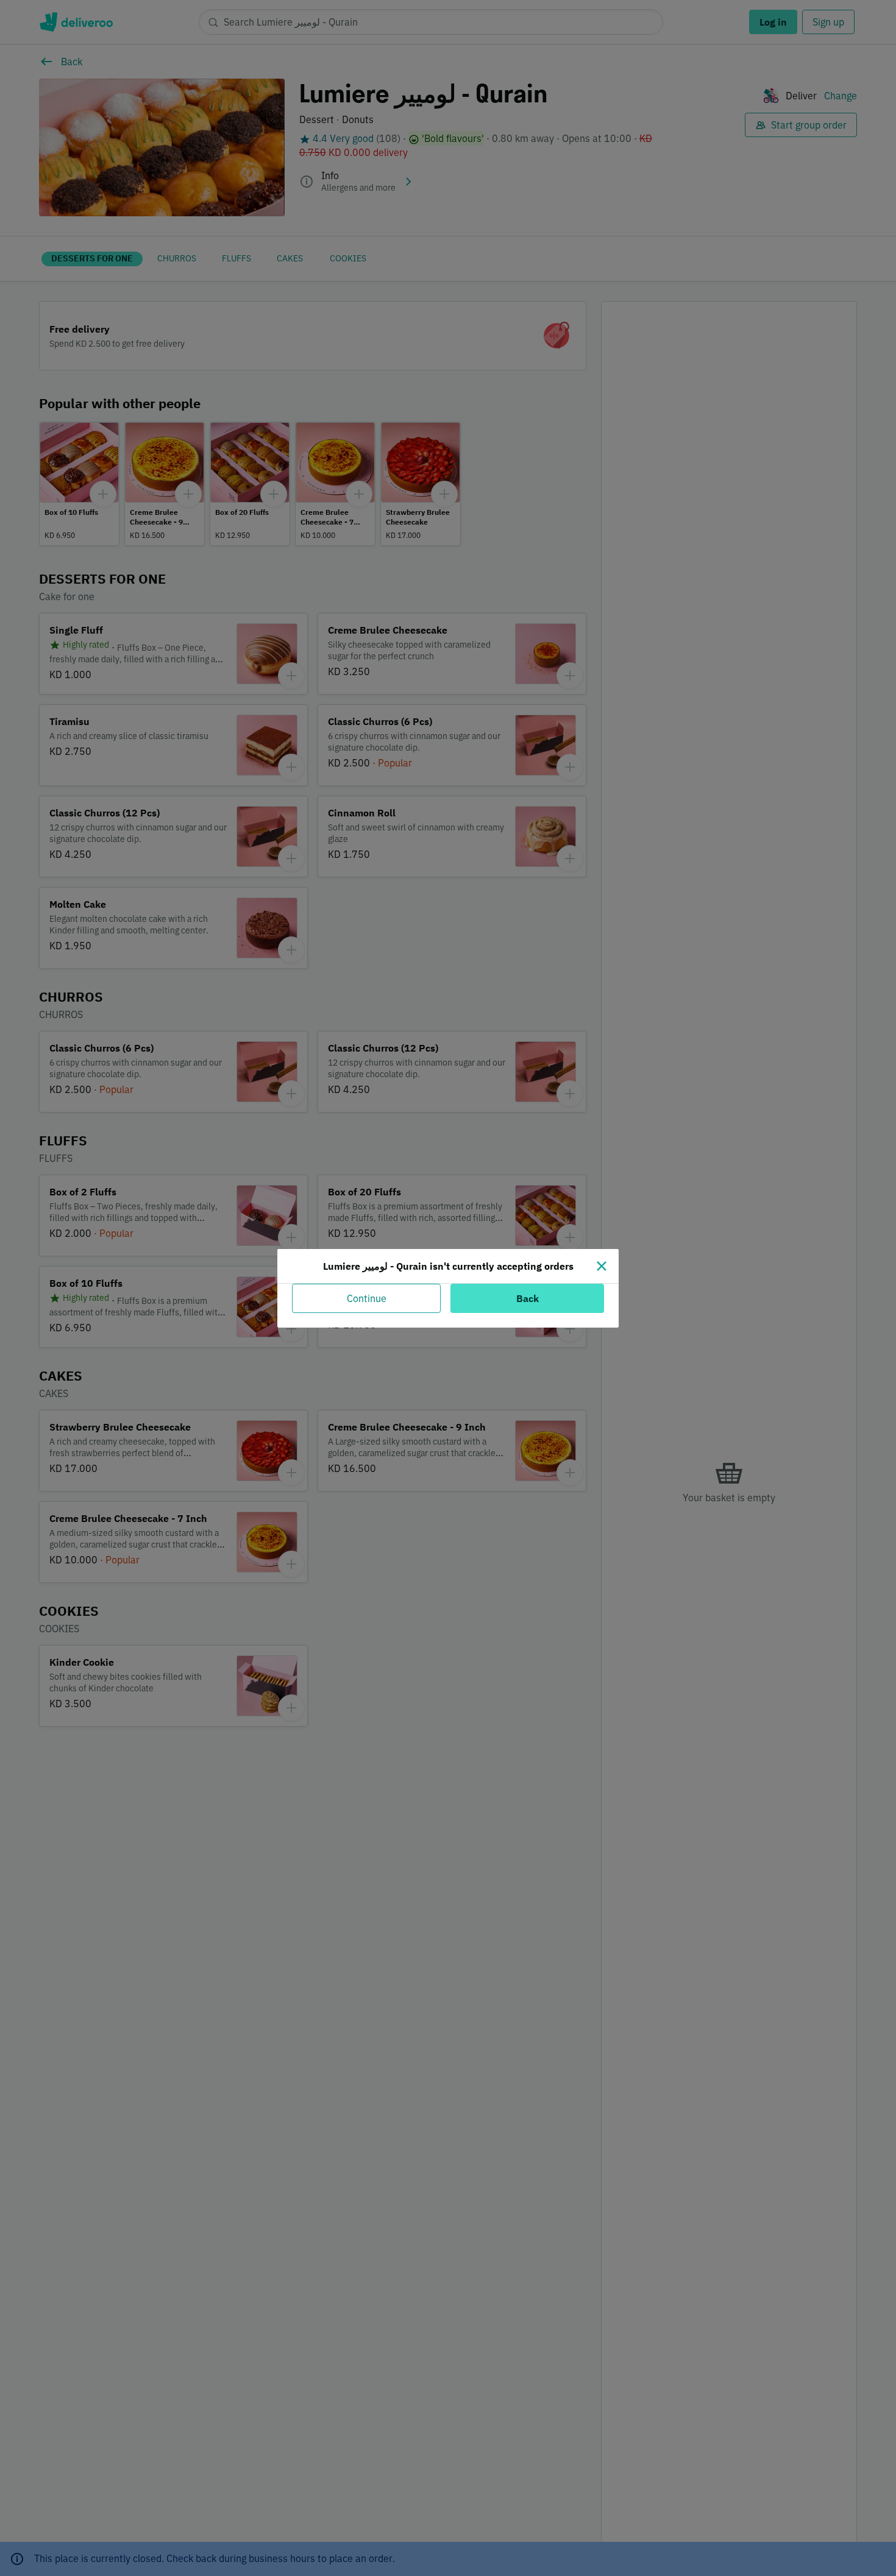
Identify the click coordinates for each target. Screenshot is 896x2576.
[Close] (602, 1266)
